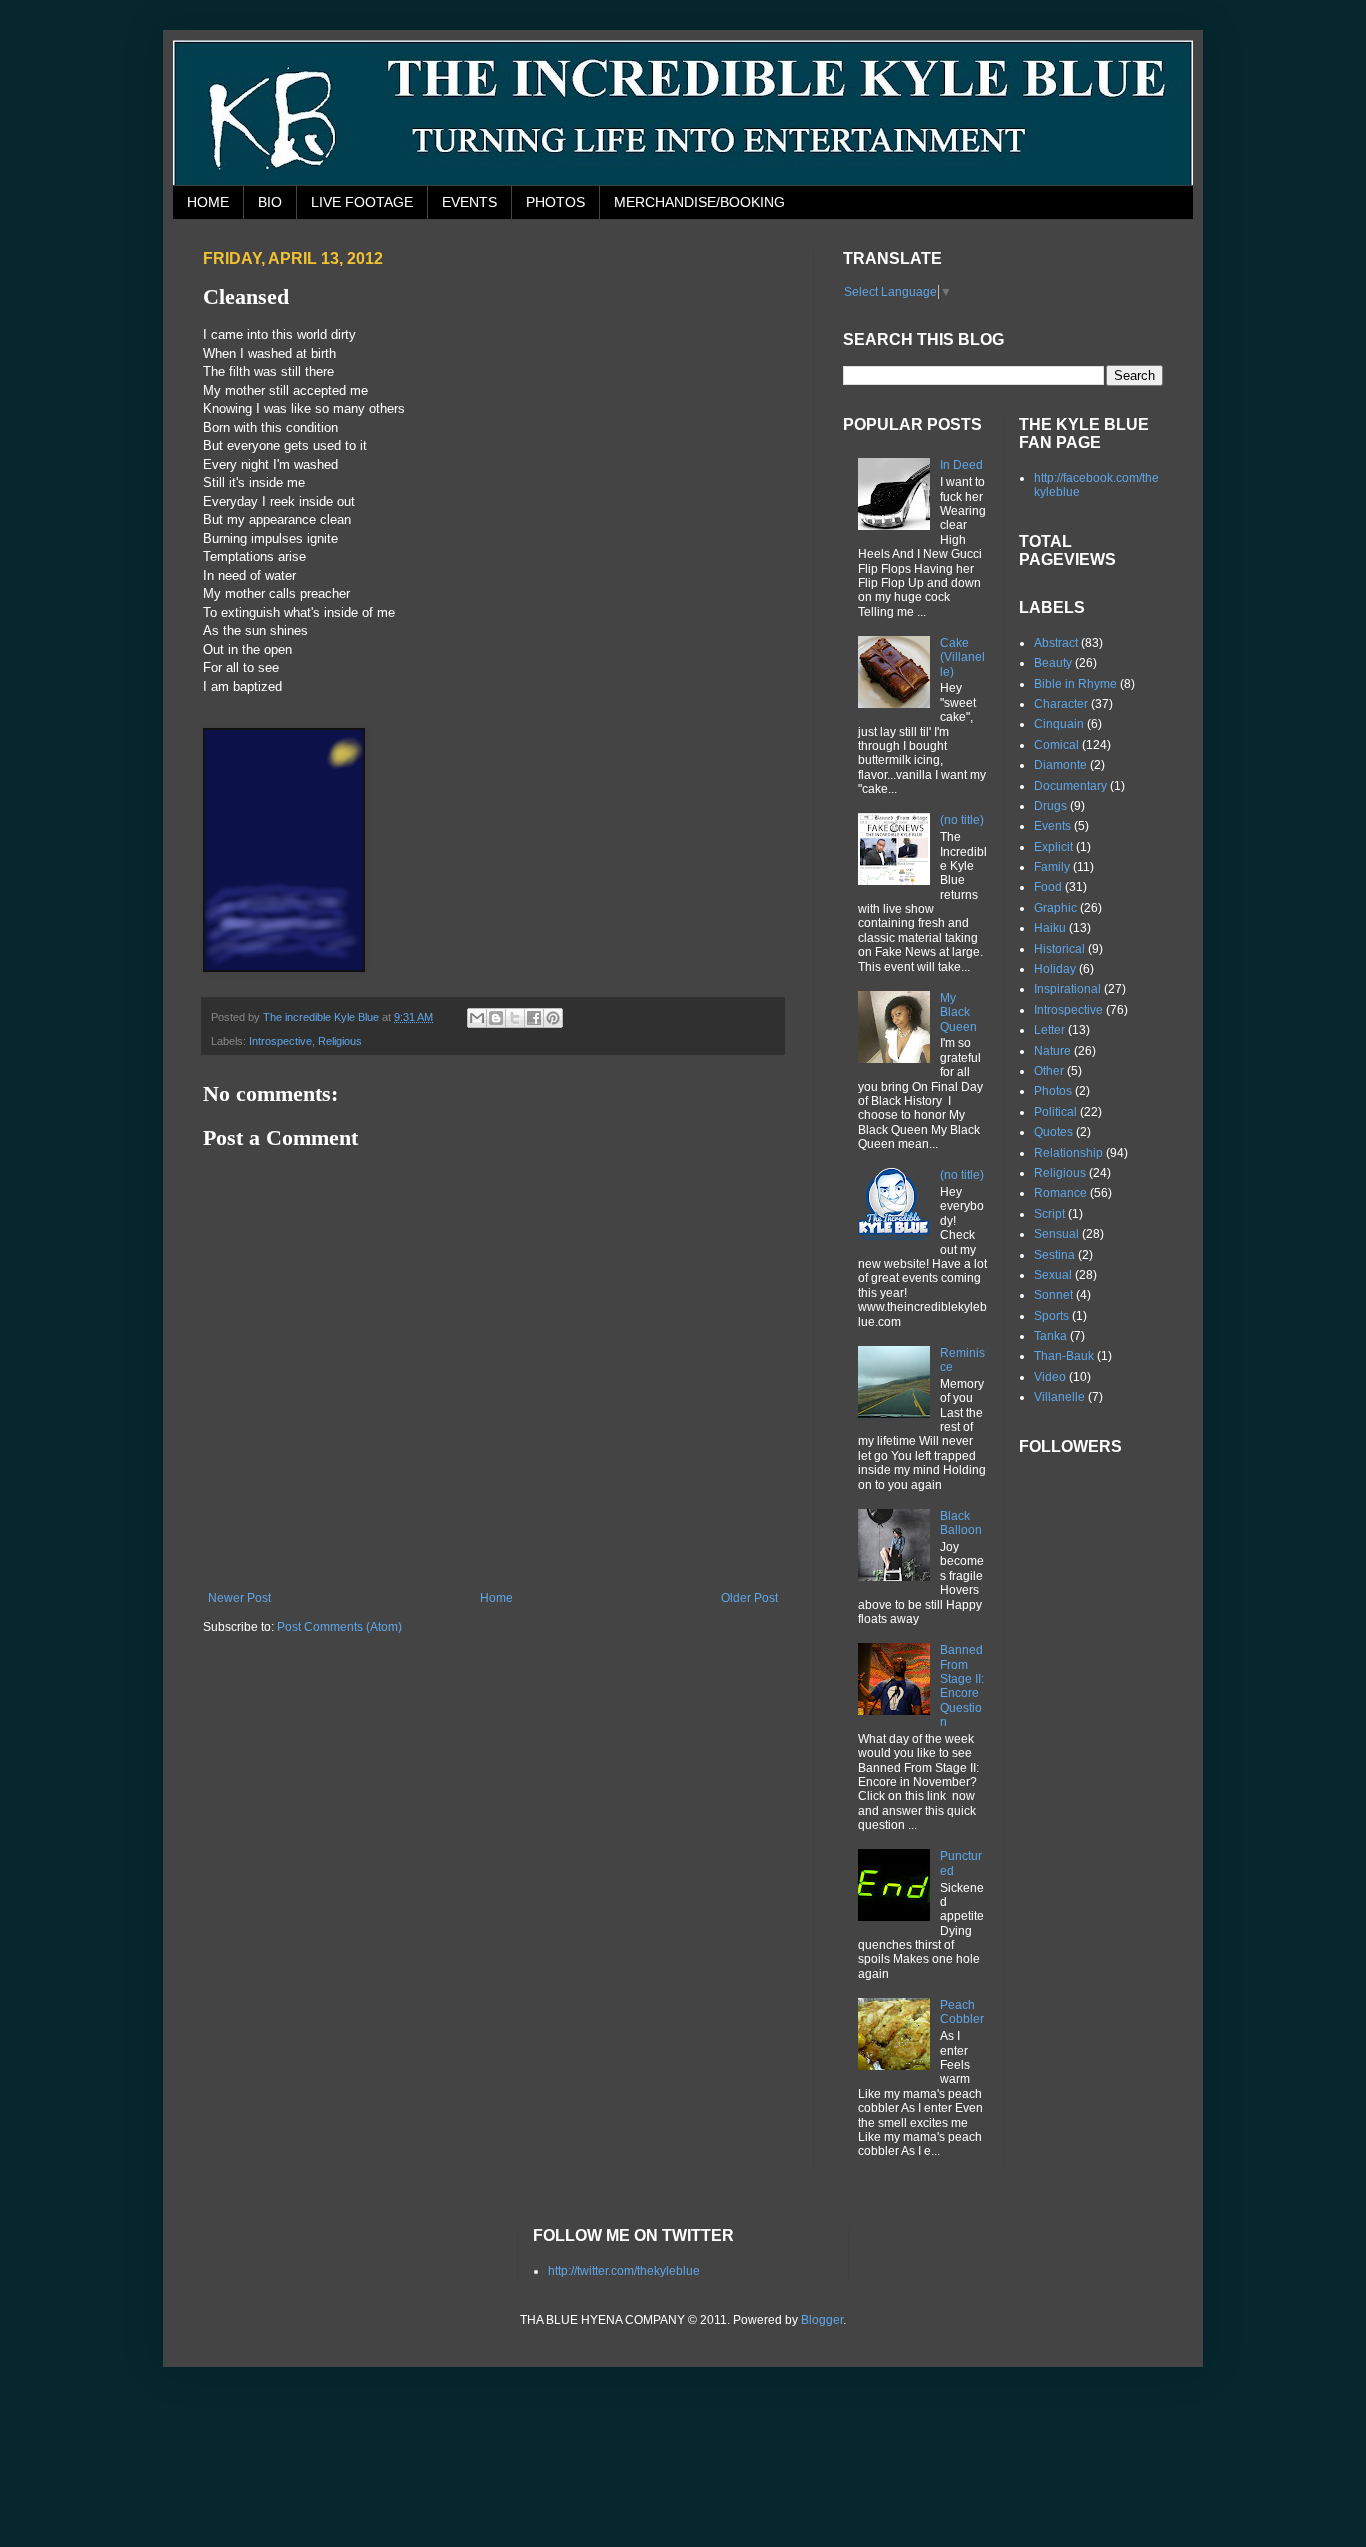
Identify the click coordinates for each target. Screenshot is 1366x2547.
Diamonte (1060, 765)
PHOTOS (555, 202)
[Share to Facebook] (534, 1018)
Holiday (1055, 969)
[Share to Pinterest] (553, 1018)
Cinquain (1059, 724)
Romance (1060, 1193)
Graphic (1055, 908)
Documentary (1070, 786)
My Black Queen (958, 1012)
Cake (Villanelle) (962, 657)
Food (1048, 887)
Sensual (1056, 1234)
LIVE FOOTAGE (362, 202)
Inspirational (1067, 989)
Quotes (1053, 1132)
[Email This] (477, 1018)
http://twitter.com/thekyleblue (624, 2271)
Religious (340, 1041)
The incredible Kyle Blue (322, 1017)
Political (1055, 1112)
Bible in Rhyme (1075, 684)
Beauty (1053, 663)
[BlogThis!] (496, 1018)
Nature (1052, 1051)
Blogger (822, 2320)
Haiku (1050, 928)
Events (1052, 826)
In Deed (961, 465)
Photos (1053, 1091)
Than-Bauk (1064, 1356)
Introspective (280, 1041)
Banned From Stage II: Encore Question (962, 1686)
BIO (270, 202)
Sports (1051, 1316)
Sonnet (1053, 1295)
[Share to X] (515, 1018)
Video (1050, 1377)
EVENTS (469, 202)
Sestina (1054, 1255)
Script (1049, 1214)
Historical (1059, 949)
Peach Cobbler (962, 2012)
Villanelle (1059, 1397)
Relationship (1068, 1153)
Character (1061, 704)
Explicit (1053, 847)
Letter (1049, 1030)
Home (496, 1598)
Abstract (1056, 643)
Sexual (1053, 1275)
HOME (208, 202)
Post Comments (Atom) (339, 1627)
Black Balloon (961, 1523)
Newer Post (239, 1598)
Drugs (1050, 806)
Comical (1056, 745)
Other (1049, 1071)
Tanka (1050, 1336)
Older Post (749, 1598)
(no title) (962, 820)
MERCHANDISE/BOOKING (699, 202)
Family (1052, 867)
